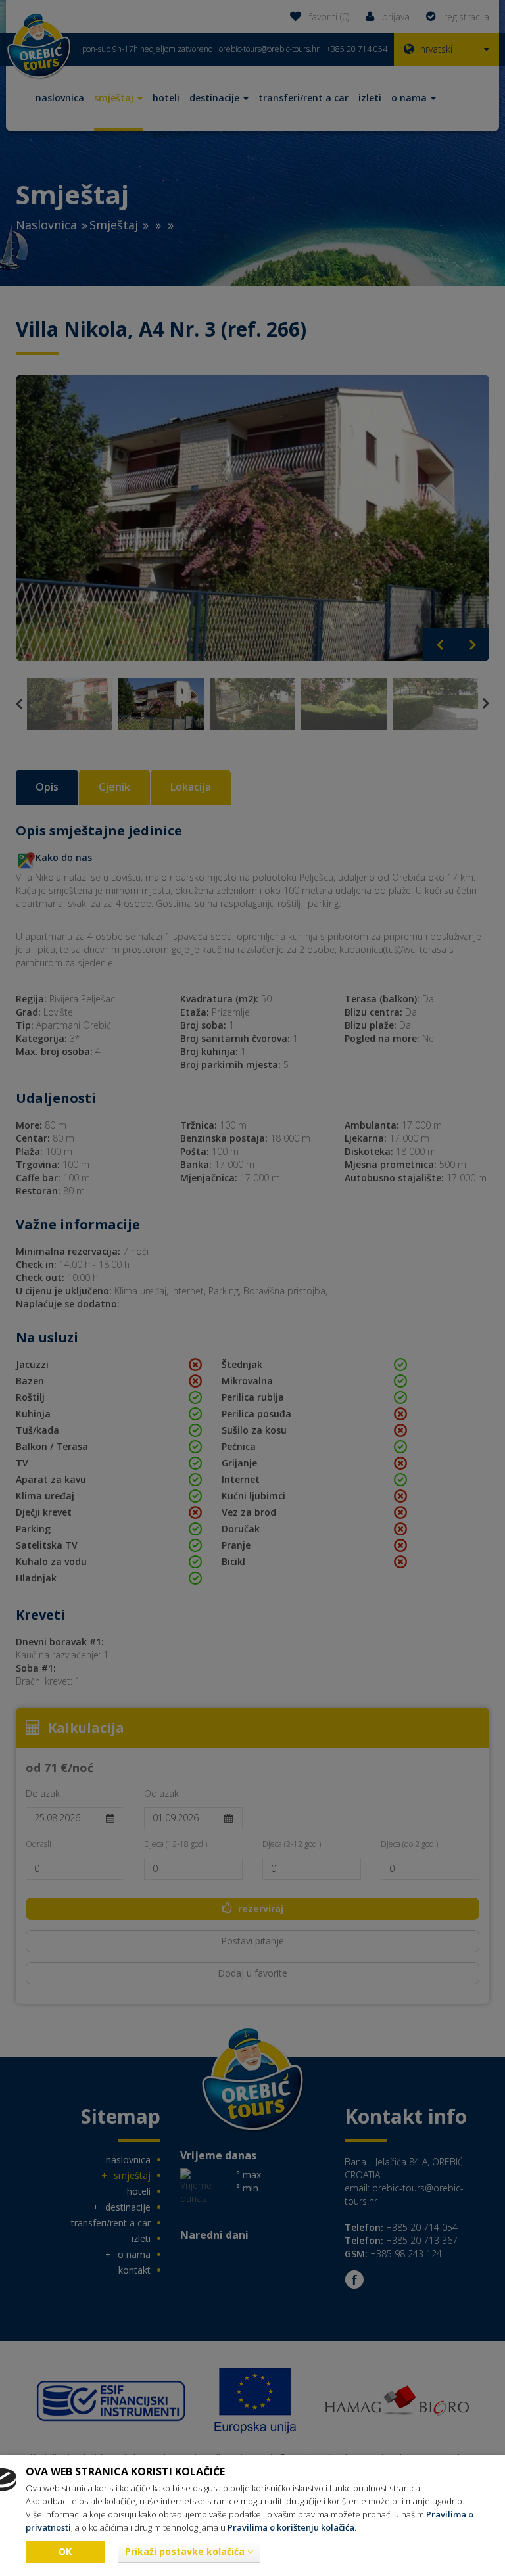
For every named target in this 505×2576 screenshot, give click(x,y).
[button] (189, 2552)
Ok (65, 2551)
